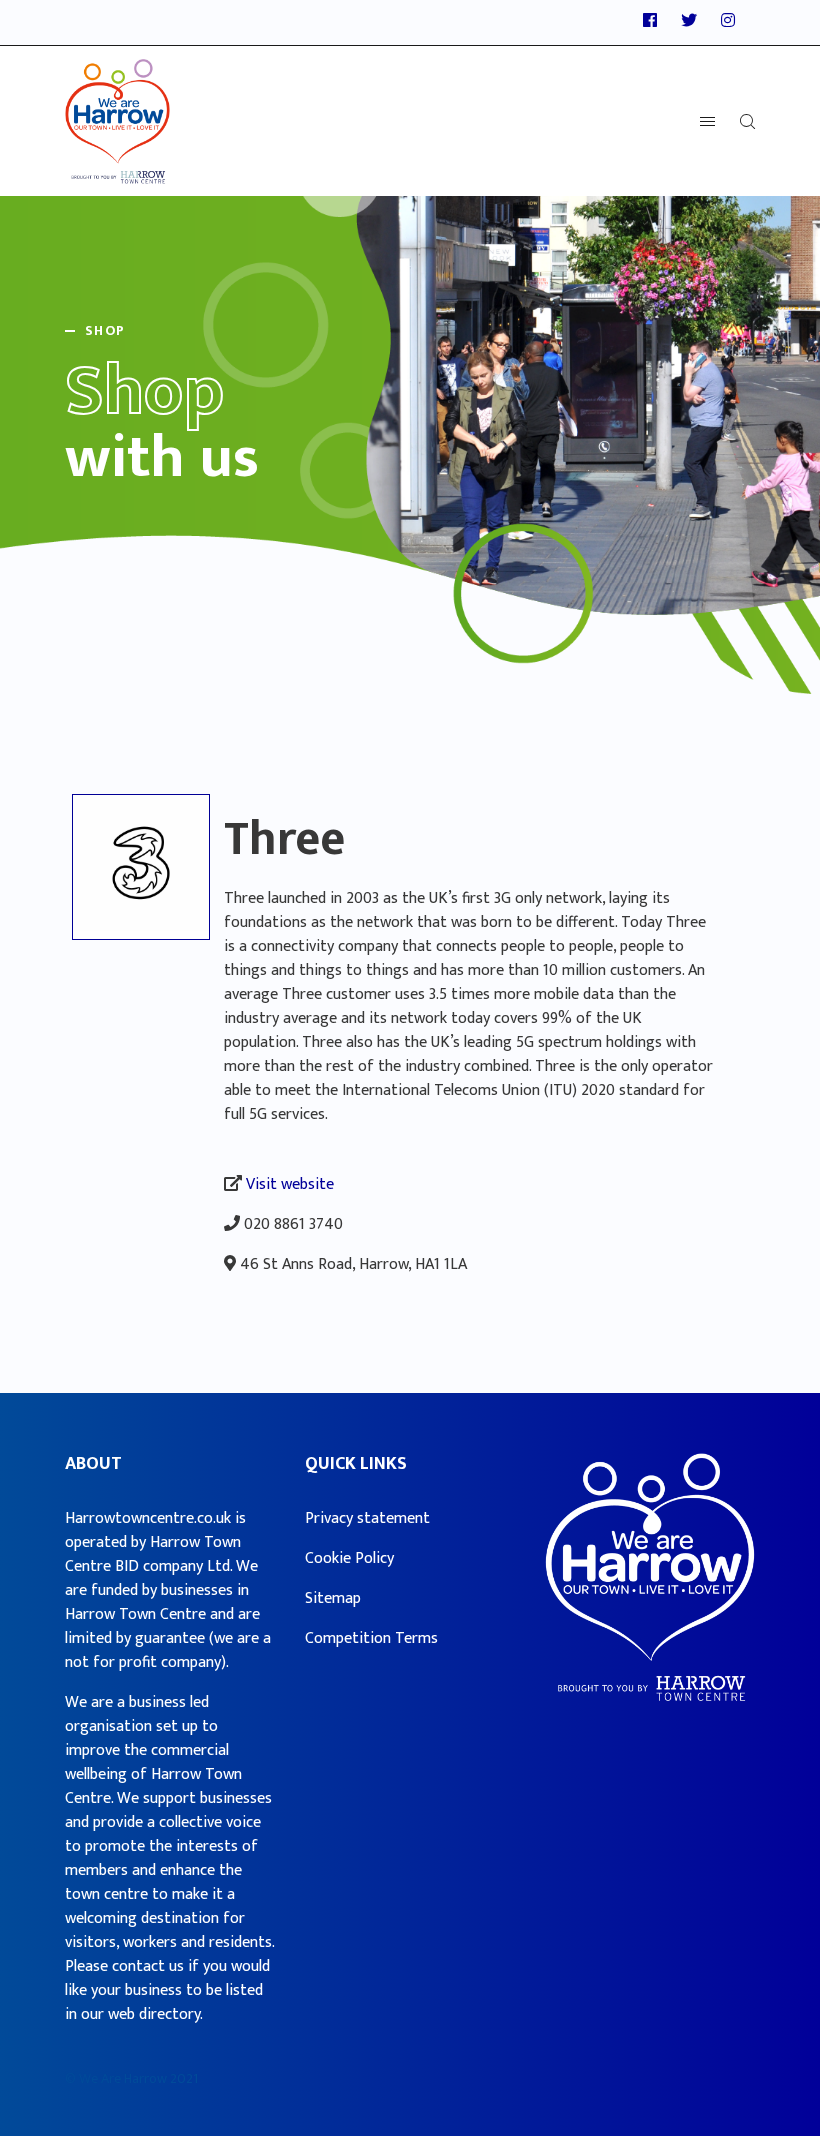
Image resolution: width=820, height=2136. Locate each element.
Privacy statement (367, 1518)
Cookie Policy (349, 1558)
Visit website (290, 1184)
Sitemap (333, 1598)
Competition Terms (371, 1638)
